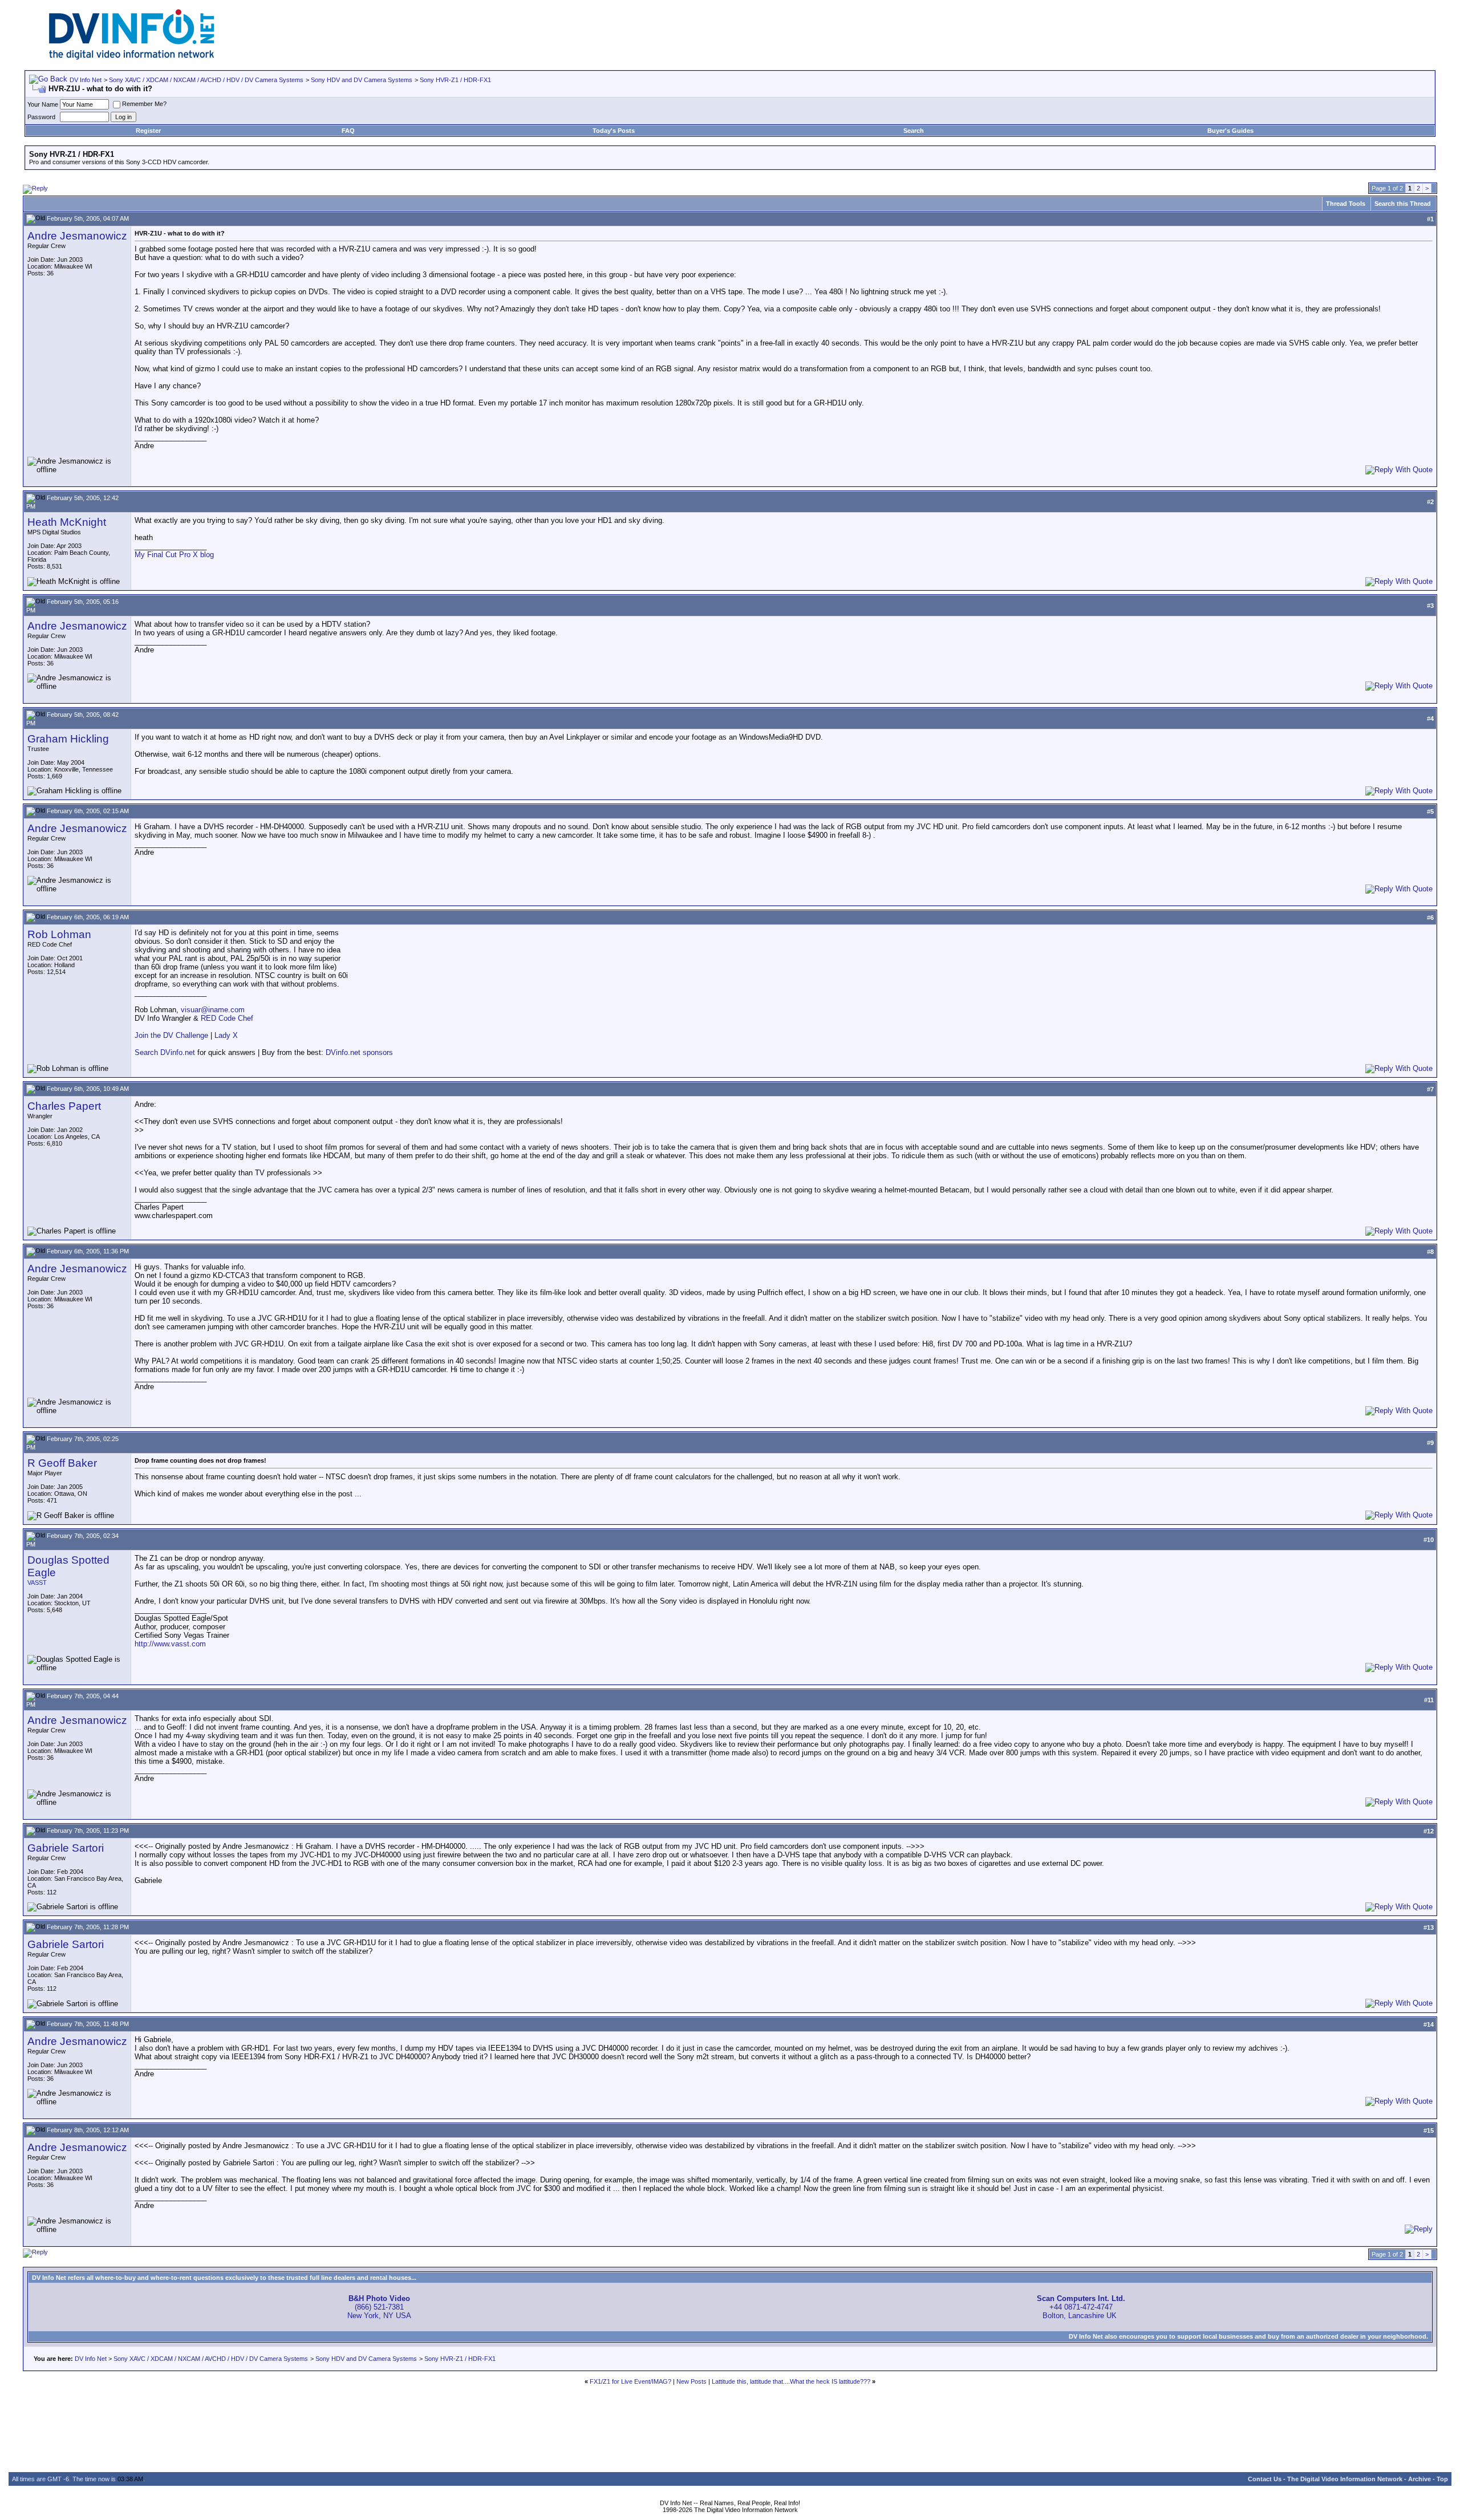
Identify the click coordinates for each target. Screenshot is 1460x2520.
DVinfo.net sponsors (359, 1052)
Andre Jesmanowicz (77, 236)
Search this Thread (1403, 204)
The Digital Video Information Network (1345, 2479)
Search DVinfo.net (165, 1052)
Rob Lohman (59, 934)
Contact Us (1265, 2479)
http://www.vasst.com (170, 1644)
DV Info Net (86, 80)
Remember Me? (144, 104)
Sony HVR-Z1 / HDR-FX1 (455, 80)
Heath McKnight (67, 522)
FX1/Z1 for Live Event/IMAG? (630, 2381)
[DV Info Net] (132, 57)
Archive (1420, 2479)
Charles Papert (64, 1106)
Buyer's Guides (1230, 131)
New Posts (692, 2381)
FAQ (348, 131)
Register (148, 131)
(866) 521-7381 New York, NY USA (379, 2307)
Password (41, 117)
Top (1442, 2479)
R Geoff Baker (62, 1463)
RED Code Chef (227, 1018)
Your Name (43, 104)
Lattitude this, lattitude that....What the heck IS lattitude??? (791, 2381)
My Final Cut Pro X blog (174, 555)
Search (914, 131)
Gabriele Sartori (66, 1848)
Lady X (226, 1035)
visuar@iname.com (213, 1010)
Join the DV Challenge (171, 1035)
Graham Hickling (68, 739)
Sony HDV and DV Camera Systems (362, 80)
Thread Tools (1346, 204)
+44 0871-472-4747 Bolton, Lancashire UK (1081, 2307)
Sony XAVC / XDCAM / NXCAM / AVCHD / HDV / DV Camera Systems (206, 80)
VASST (37, 1582)
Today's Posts (614, 131)
